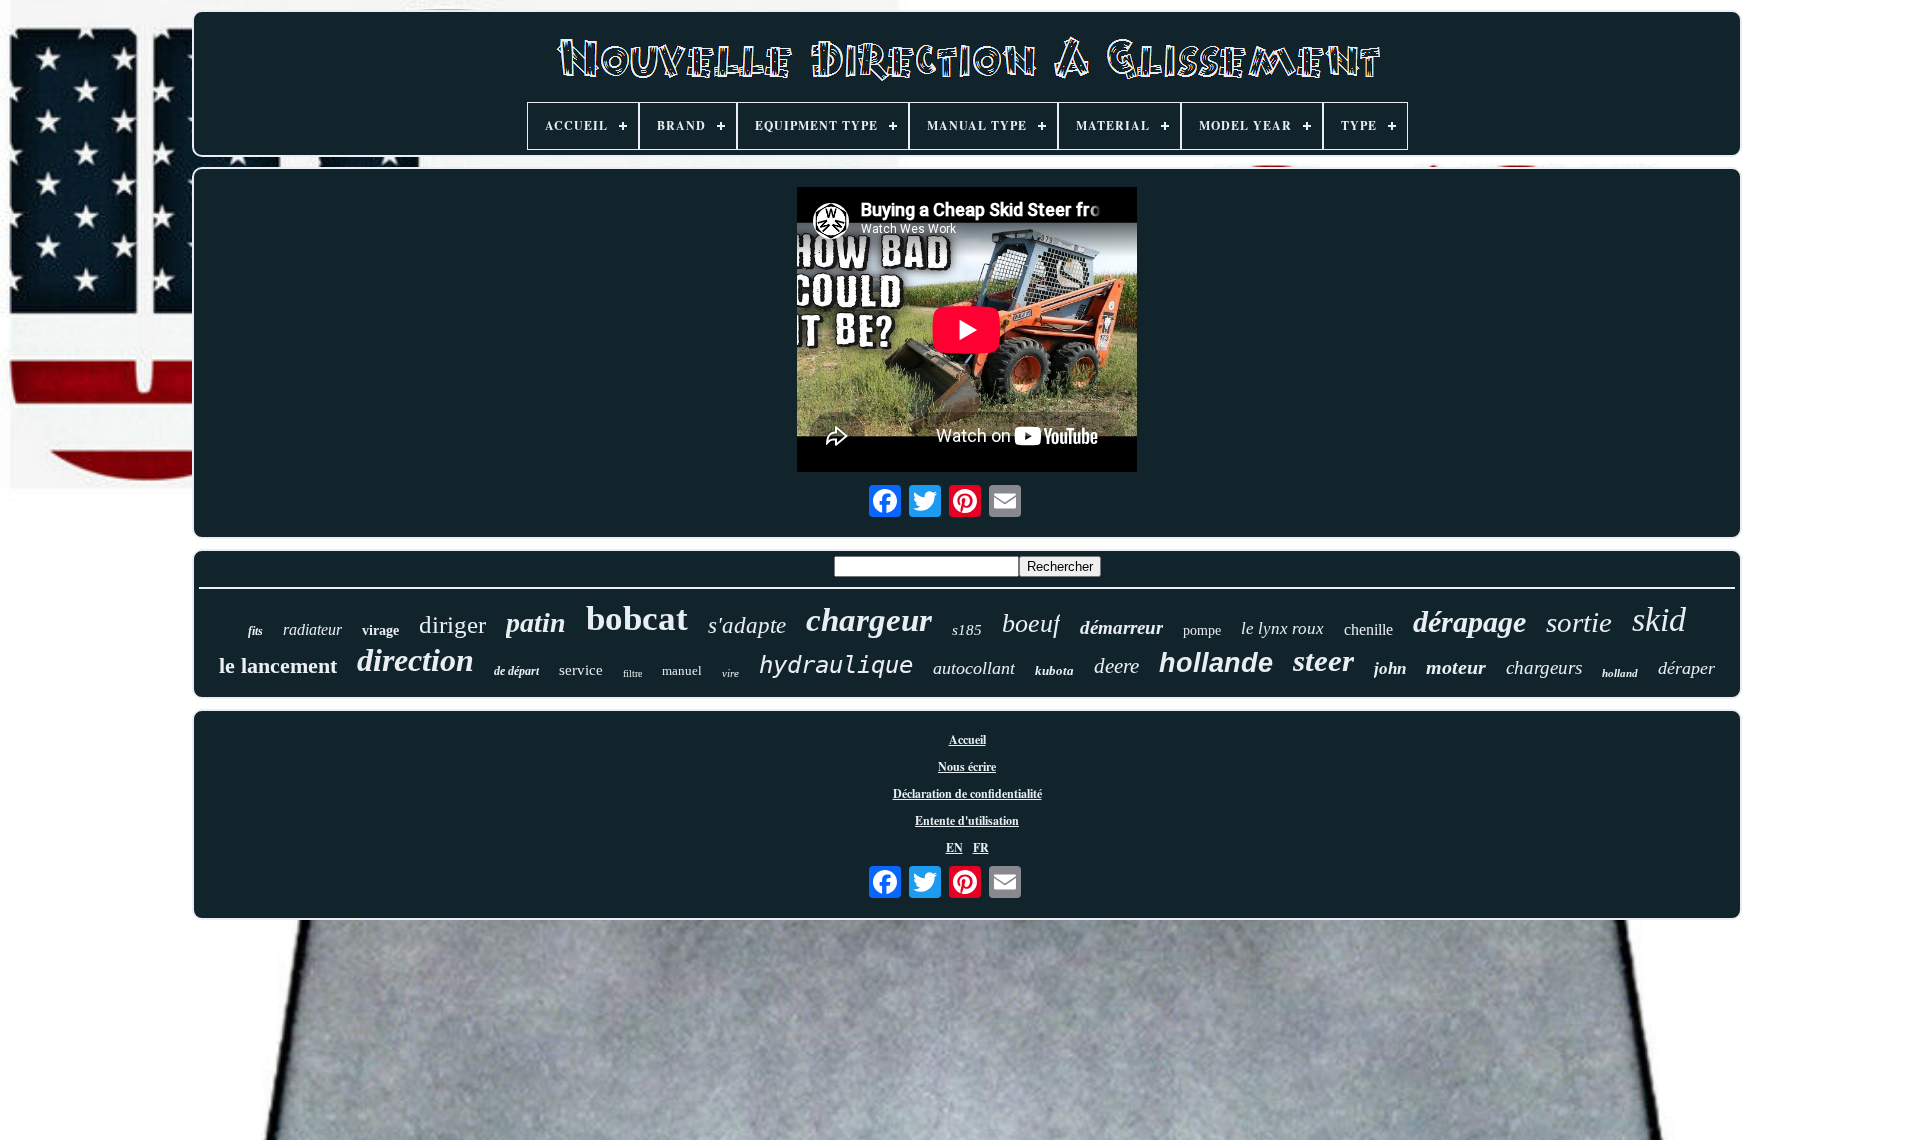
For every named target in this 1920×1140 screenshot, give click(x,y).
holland (1620, 673)
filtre (632, 673)
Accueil (967, 739)
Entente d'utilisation (967, 820)
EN (954, 847)
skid (1659, 619)
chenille (1368, 629)
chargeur (869, 620)
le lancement (278, 665)
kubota (1054, 670)
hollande (1216, 663)
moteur (1456, 667)
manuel (682, 670)
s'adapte (747, 625)
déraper (1686, 668)
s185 (967, 630)
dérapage (1469, 621)
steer (1323, 660)
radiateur (312, 629)
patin (536, 622)
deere (1116, 666)
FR (981, 847)
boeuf (1031, 623)
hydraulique (836, 665)
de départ (516, 671)
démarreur (1121, 627)
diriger (452, 624)
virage (380, 630)
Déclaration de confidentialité (967, 793)
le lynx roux (1282, 628)
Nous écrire (967, 766)
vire (730, 673)
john (1390, 668)
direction (415, 660)
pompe (1202, 630)
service (581, 670)
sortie (1579, 622)
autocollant (974, 668)
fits (255, 631)
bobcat (637, 618)
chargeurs (1544, 667)
